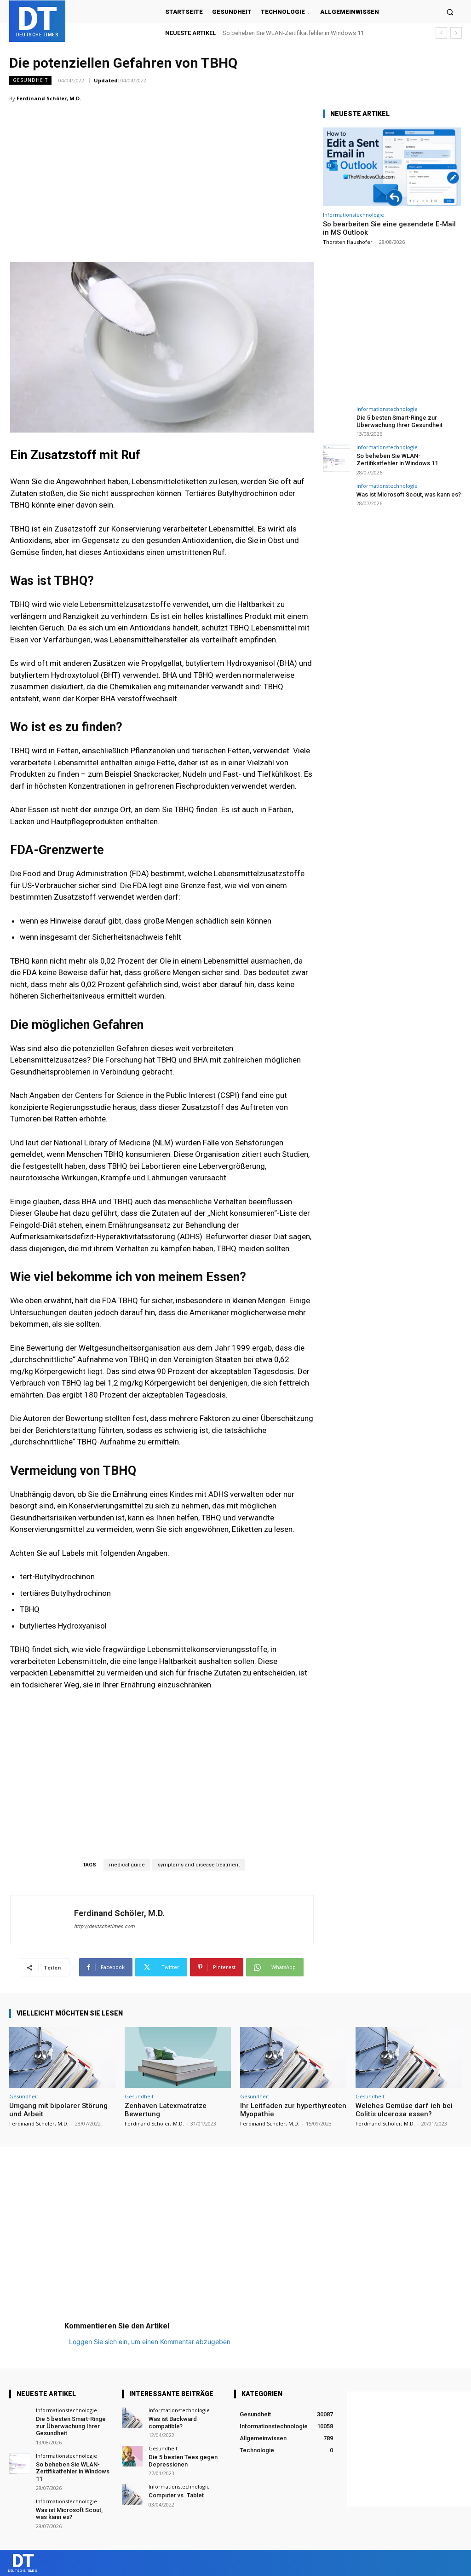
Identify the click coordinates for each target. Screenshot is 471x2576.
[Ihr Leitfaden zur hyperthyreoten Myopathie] (293, 2057)
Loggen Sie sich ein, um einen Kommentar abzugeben (150, 2342)
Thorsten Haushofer (348, 242)
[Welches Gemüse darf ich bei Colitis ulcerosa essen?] (409, 2057)
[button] (450, 12)
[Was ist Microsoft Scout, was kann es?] (337, 497)
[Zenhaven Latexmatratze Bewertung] (178, 2057)
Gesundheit (30, 80)
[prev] (441, 33)
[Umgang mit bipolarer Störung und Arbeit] (62, 2057)
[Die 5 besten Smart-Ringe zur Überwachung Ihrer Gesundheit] (337, 420)
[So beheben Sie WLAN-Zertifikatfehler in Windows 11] (337, 458)
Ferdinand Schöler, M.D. (49, 98)
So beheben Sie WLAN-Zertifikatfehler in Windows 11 (397, 459)
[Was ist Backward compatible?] (132, 2418)
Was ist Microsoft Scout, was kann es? (274, 33)
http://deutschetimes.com (104, 1926)
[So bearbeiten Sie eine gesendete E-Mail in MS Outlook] (392, 167)
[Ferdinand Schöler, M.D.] (42, 1920)
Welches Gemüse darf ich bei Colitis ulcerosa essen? (404, 2110)
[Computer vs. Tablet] (132, 2494)
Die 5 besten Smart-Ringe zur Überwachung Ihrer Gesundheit (399, 421)
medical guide (127, 1865)
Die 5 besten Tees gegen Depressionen (183, 2461)
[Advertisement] (162, 165)
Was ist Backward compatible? (173, 2423)
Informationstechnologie (353, 215)
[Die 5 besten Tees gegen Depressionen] (132, 2456)
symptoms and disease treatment (199, 1865)
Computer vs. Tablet (176, 2495)
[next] (456, 33)
